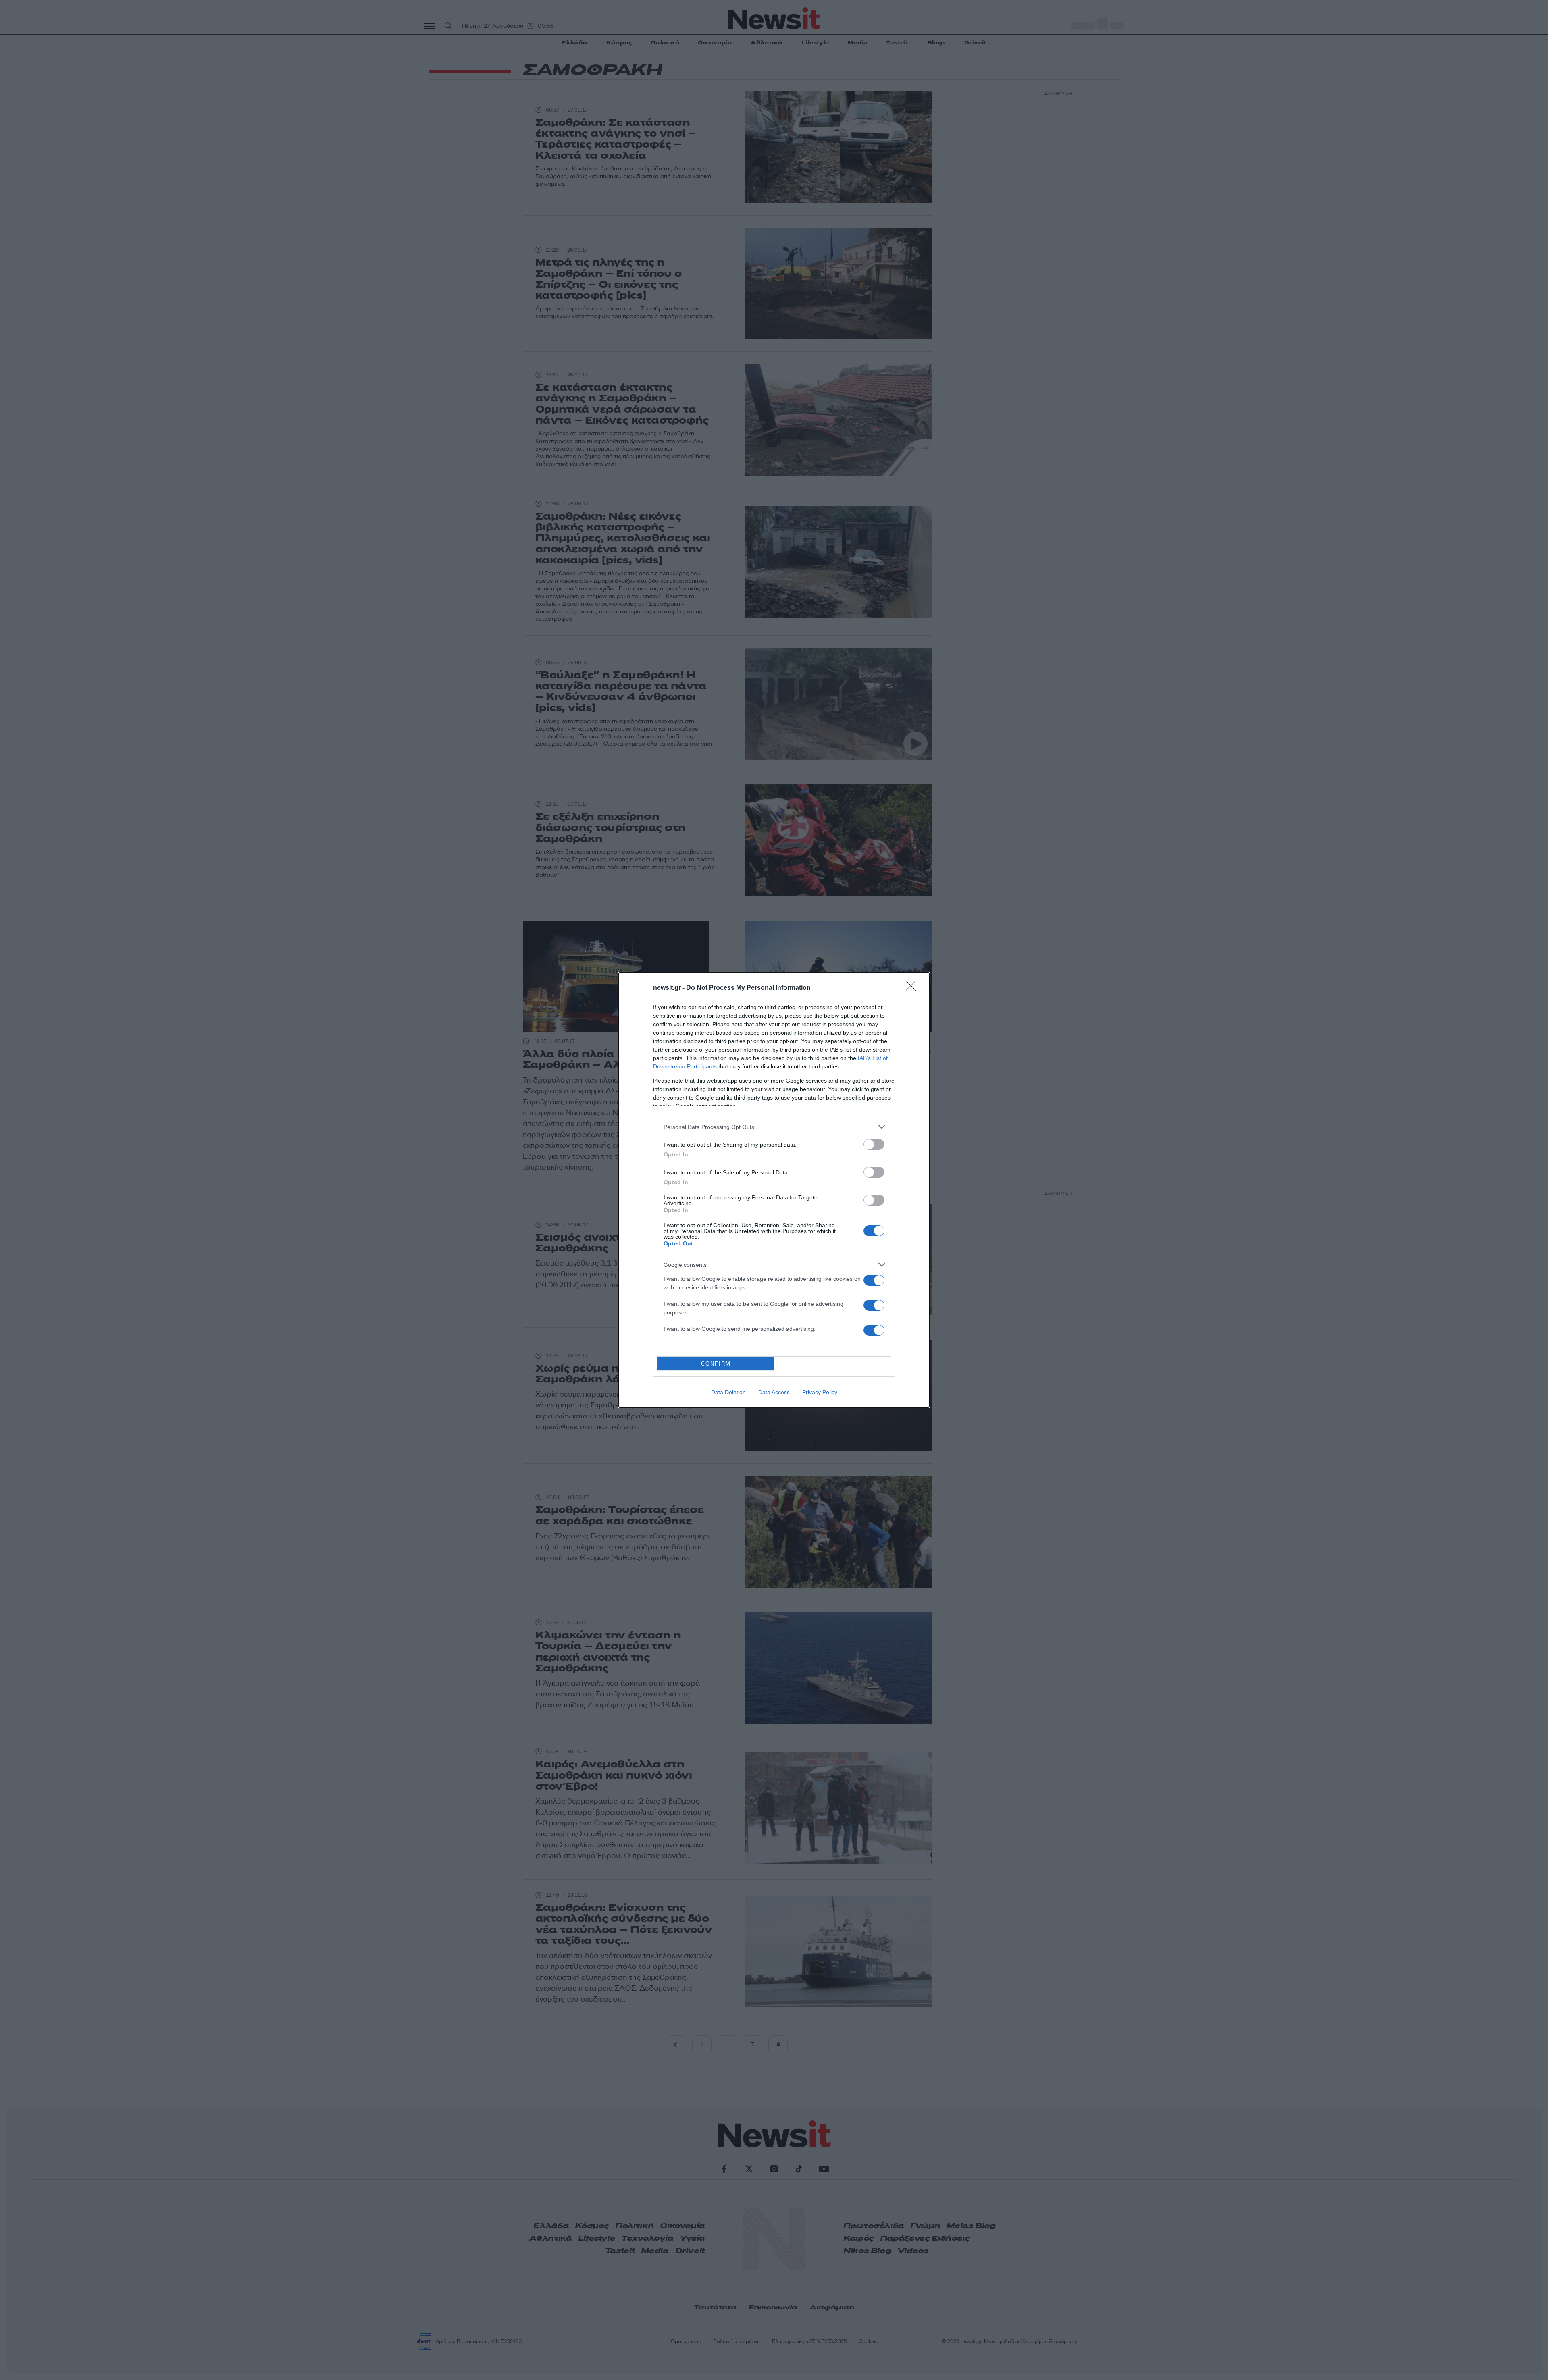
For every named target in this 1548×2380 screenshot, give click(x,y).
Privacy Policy (820, 1392)
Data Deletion (728, 1392)
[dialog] (774, 1190)
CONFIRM (716, 1364)
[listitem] (774, 1127)
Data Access (774, 1392)
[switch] (874, 1144)
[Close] (913, 988)
